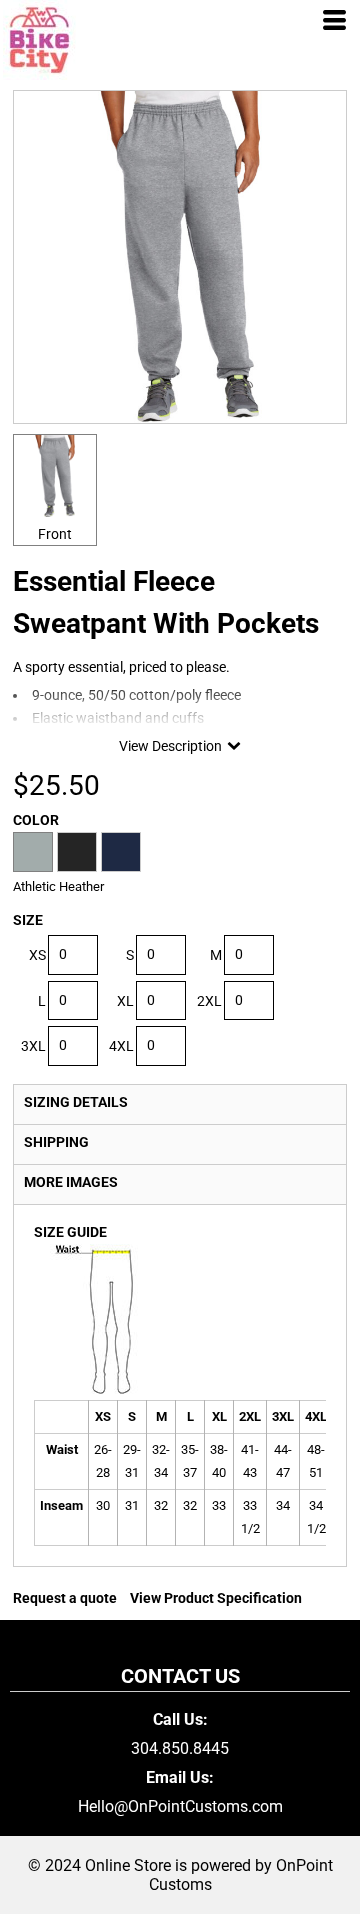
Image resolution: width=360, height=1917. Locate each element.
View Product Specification (216, 1598)
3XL (33, 1046)
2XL (209, 1001)
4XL (121, 1046)
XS (37, 955)
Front (55, 534)
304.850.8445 (180, 1748)
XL (125, 1001)
